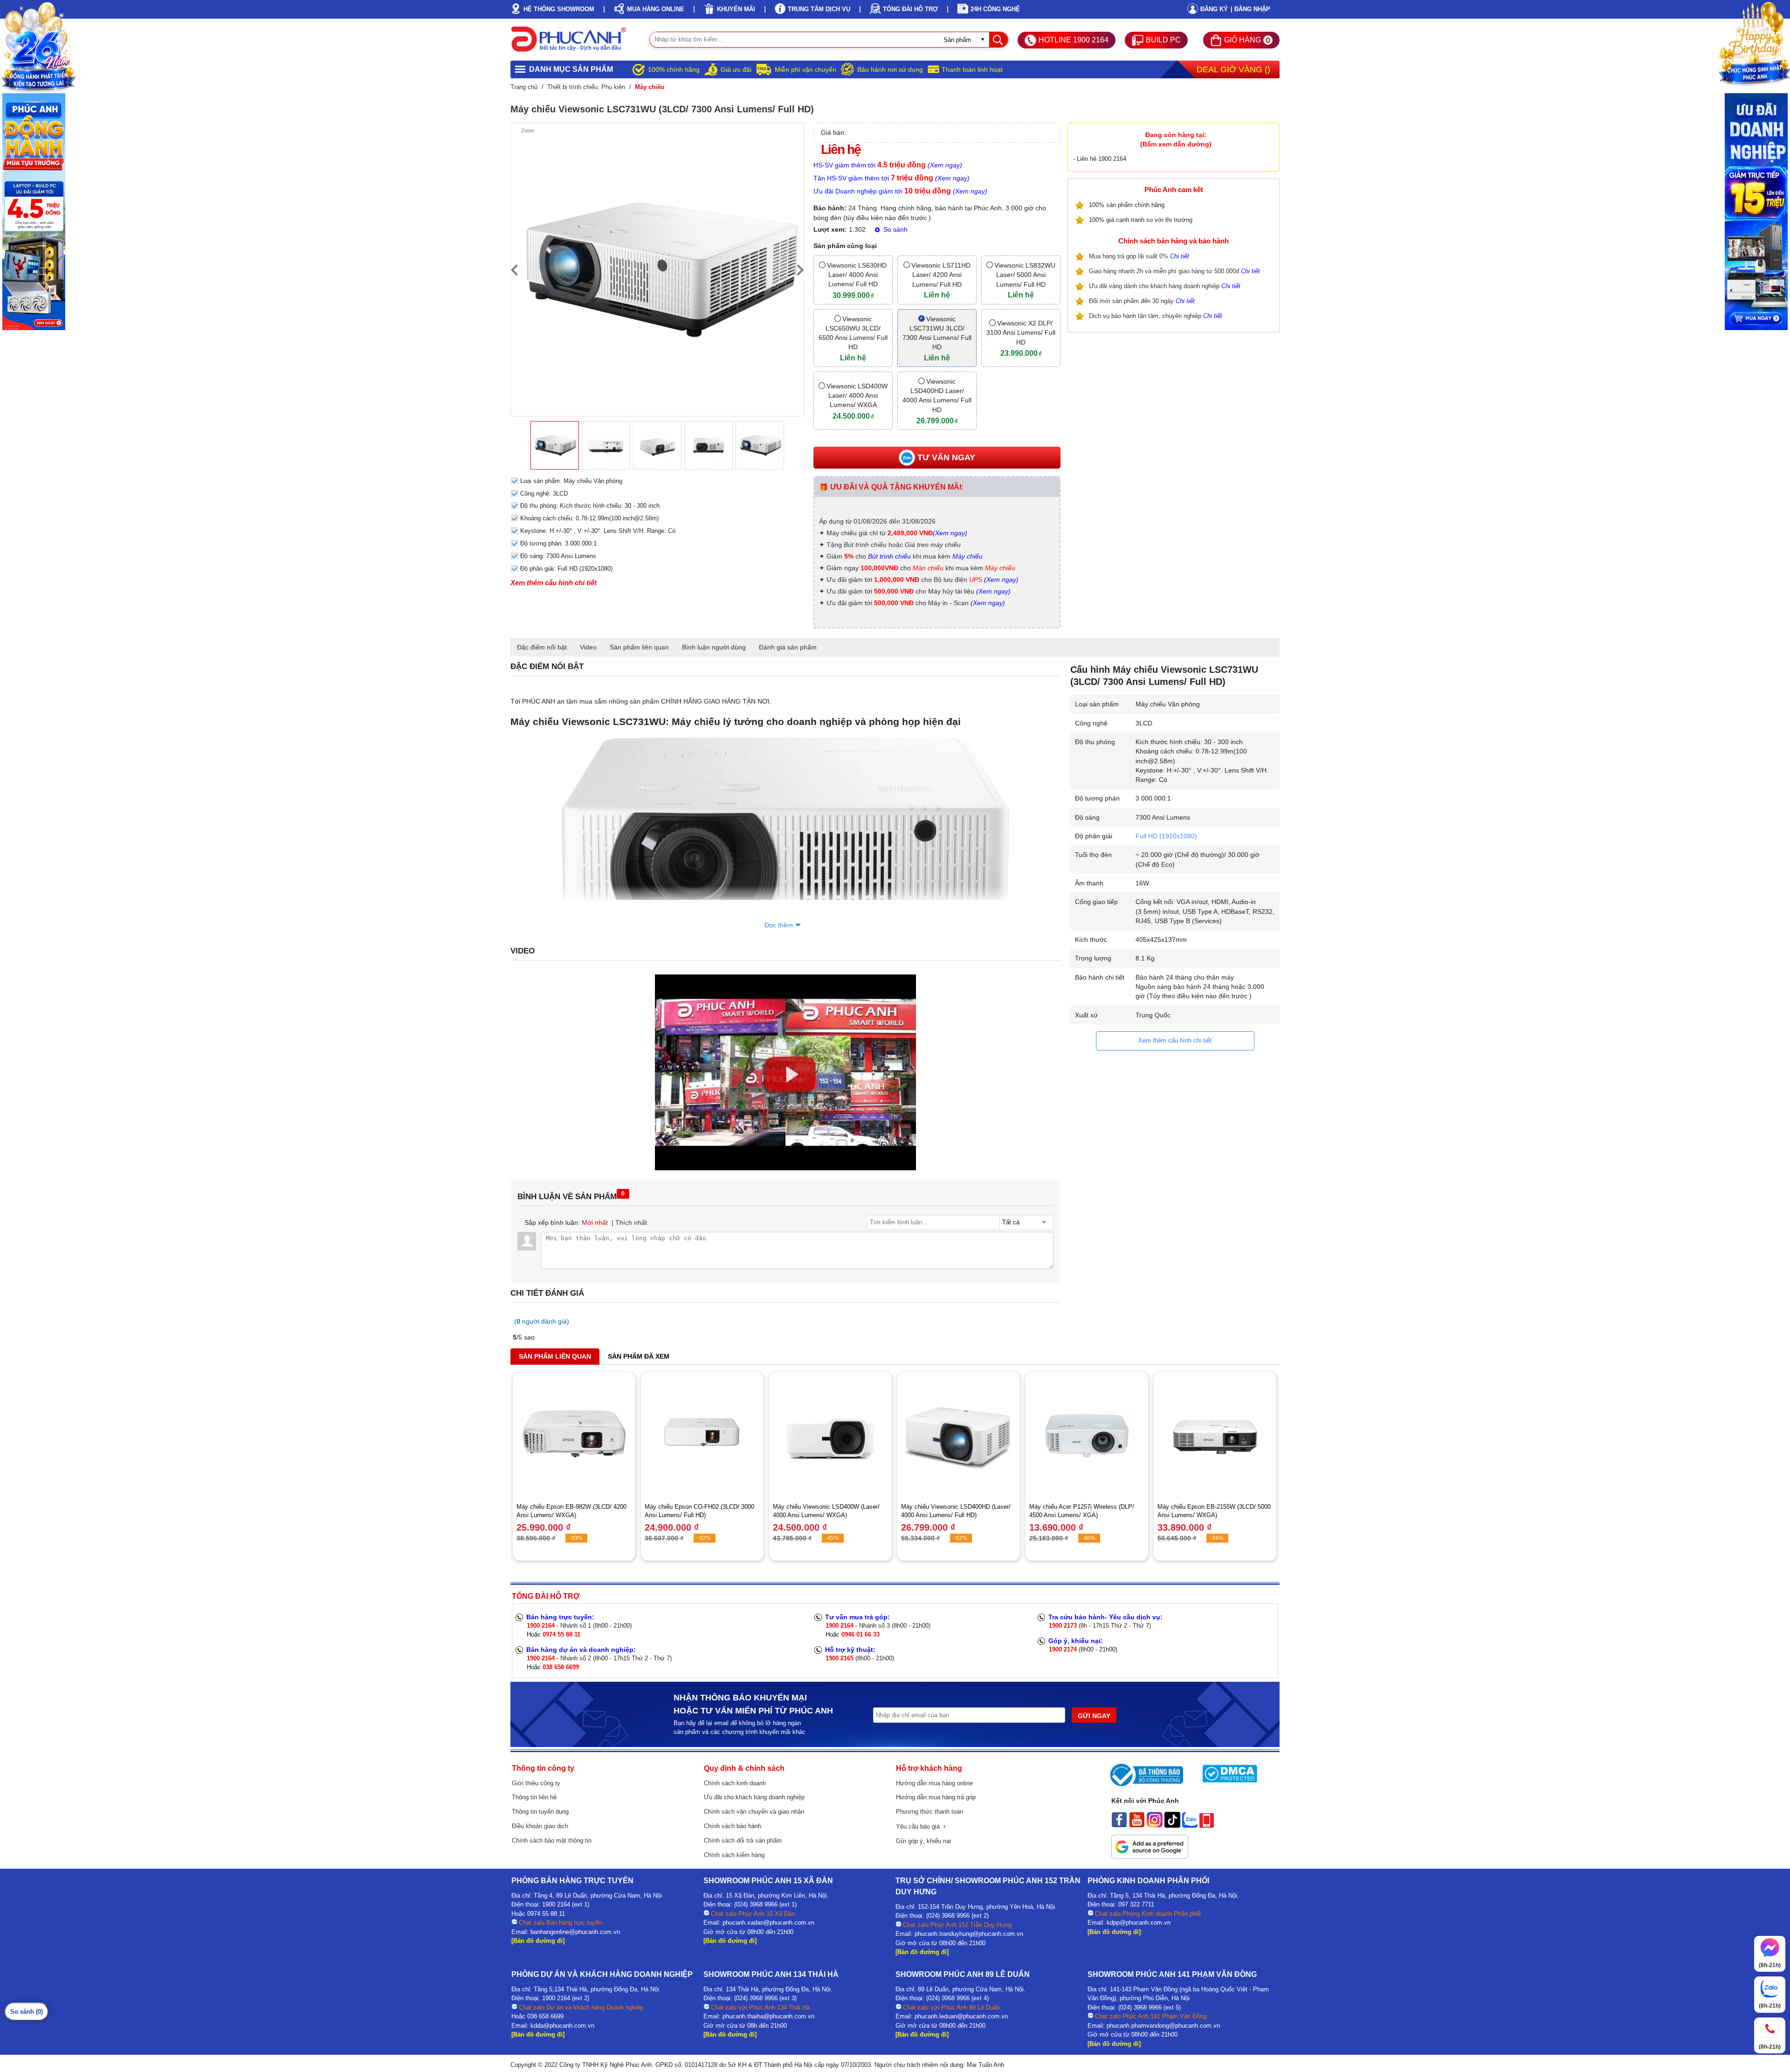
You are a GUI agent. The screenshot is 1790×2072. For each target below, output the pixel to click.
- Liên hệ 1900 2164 (1100, 159)
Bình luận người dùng (714, 647)
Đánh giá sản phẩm (788, 647)
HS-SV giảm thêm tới (888, 165)
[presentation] (514, 269)
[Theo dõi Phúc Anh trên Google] (1150, 1857)
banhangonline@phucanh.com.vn (575, 1932)
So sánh (895, 229)
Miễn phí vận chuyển (805, 69)
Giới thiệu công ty (536, 1783)
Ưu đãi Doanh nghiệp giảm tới (900, 191)
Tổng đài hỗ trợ (910, 9)
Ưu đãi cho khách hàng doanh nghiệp (754, 1797)
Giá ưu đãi (736, 69)
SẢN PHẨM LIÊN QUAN (555, 1356)
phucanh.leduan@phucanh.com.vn (961, 2016)
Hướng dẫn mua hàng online (934, 1783)
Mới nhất (595, 1222)
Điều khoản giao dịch (540, 1826)
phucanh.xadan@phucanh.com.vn (768, 1923)
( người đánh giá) (542, 1321)
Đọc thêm (779, 925)
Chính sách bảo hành (733, 1826)
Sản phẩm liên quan (639, 647)
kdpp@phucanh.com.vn (1139, 1923)
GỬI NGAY (1094, 1716)
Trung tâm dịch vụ (819, 9)
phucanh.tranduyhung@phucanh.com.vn (969, 1934)
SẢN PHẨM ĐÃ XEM (639, 1356)
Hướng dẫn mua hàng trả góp (936, 1797)
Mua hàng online (656, 9)
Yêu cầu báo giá (920, 1827)
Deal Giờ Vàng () (1233, 69)
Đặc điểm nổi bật (542, 647)
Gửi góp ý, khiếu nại (923, 1841)
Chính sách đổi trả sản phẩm (743, 1841)
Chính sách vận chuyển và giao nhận (754, 1812)
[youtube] (1137, 1825)
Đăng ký (1214, 9)
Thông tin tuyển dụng (540, 1812)
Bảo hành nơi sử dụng (890, 69)
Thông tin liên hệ (534, 1797)
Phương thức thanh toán (929, 1812)
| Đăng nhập (1250, 9)
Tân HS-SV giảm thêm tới (892, 178)
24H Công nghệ (995, 9)
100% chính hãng (674, 69)
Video (588, 647)
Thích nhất (631, 1222)
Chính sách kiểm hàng (734, 1855)
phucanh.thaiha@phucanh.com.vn (768, 2016)
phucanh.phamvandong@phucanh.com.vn (1163, 2026)
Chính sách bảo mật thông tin (552, 1841)
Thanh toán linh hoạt (972, 69)
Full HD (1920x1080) (1166, 836)
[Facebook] (1119, 1825)
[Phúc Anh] (785, 1168)
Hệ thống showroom (559, 9)
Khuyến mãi (736, 9)
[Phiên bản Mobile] (1207, 1825)
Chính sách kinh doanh (735, 1783)
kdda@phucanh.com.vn (562, 2026)
